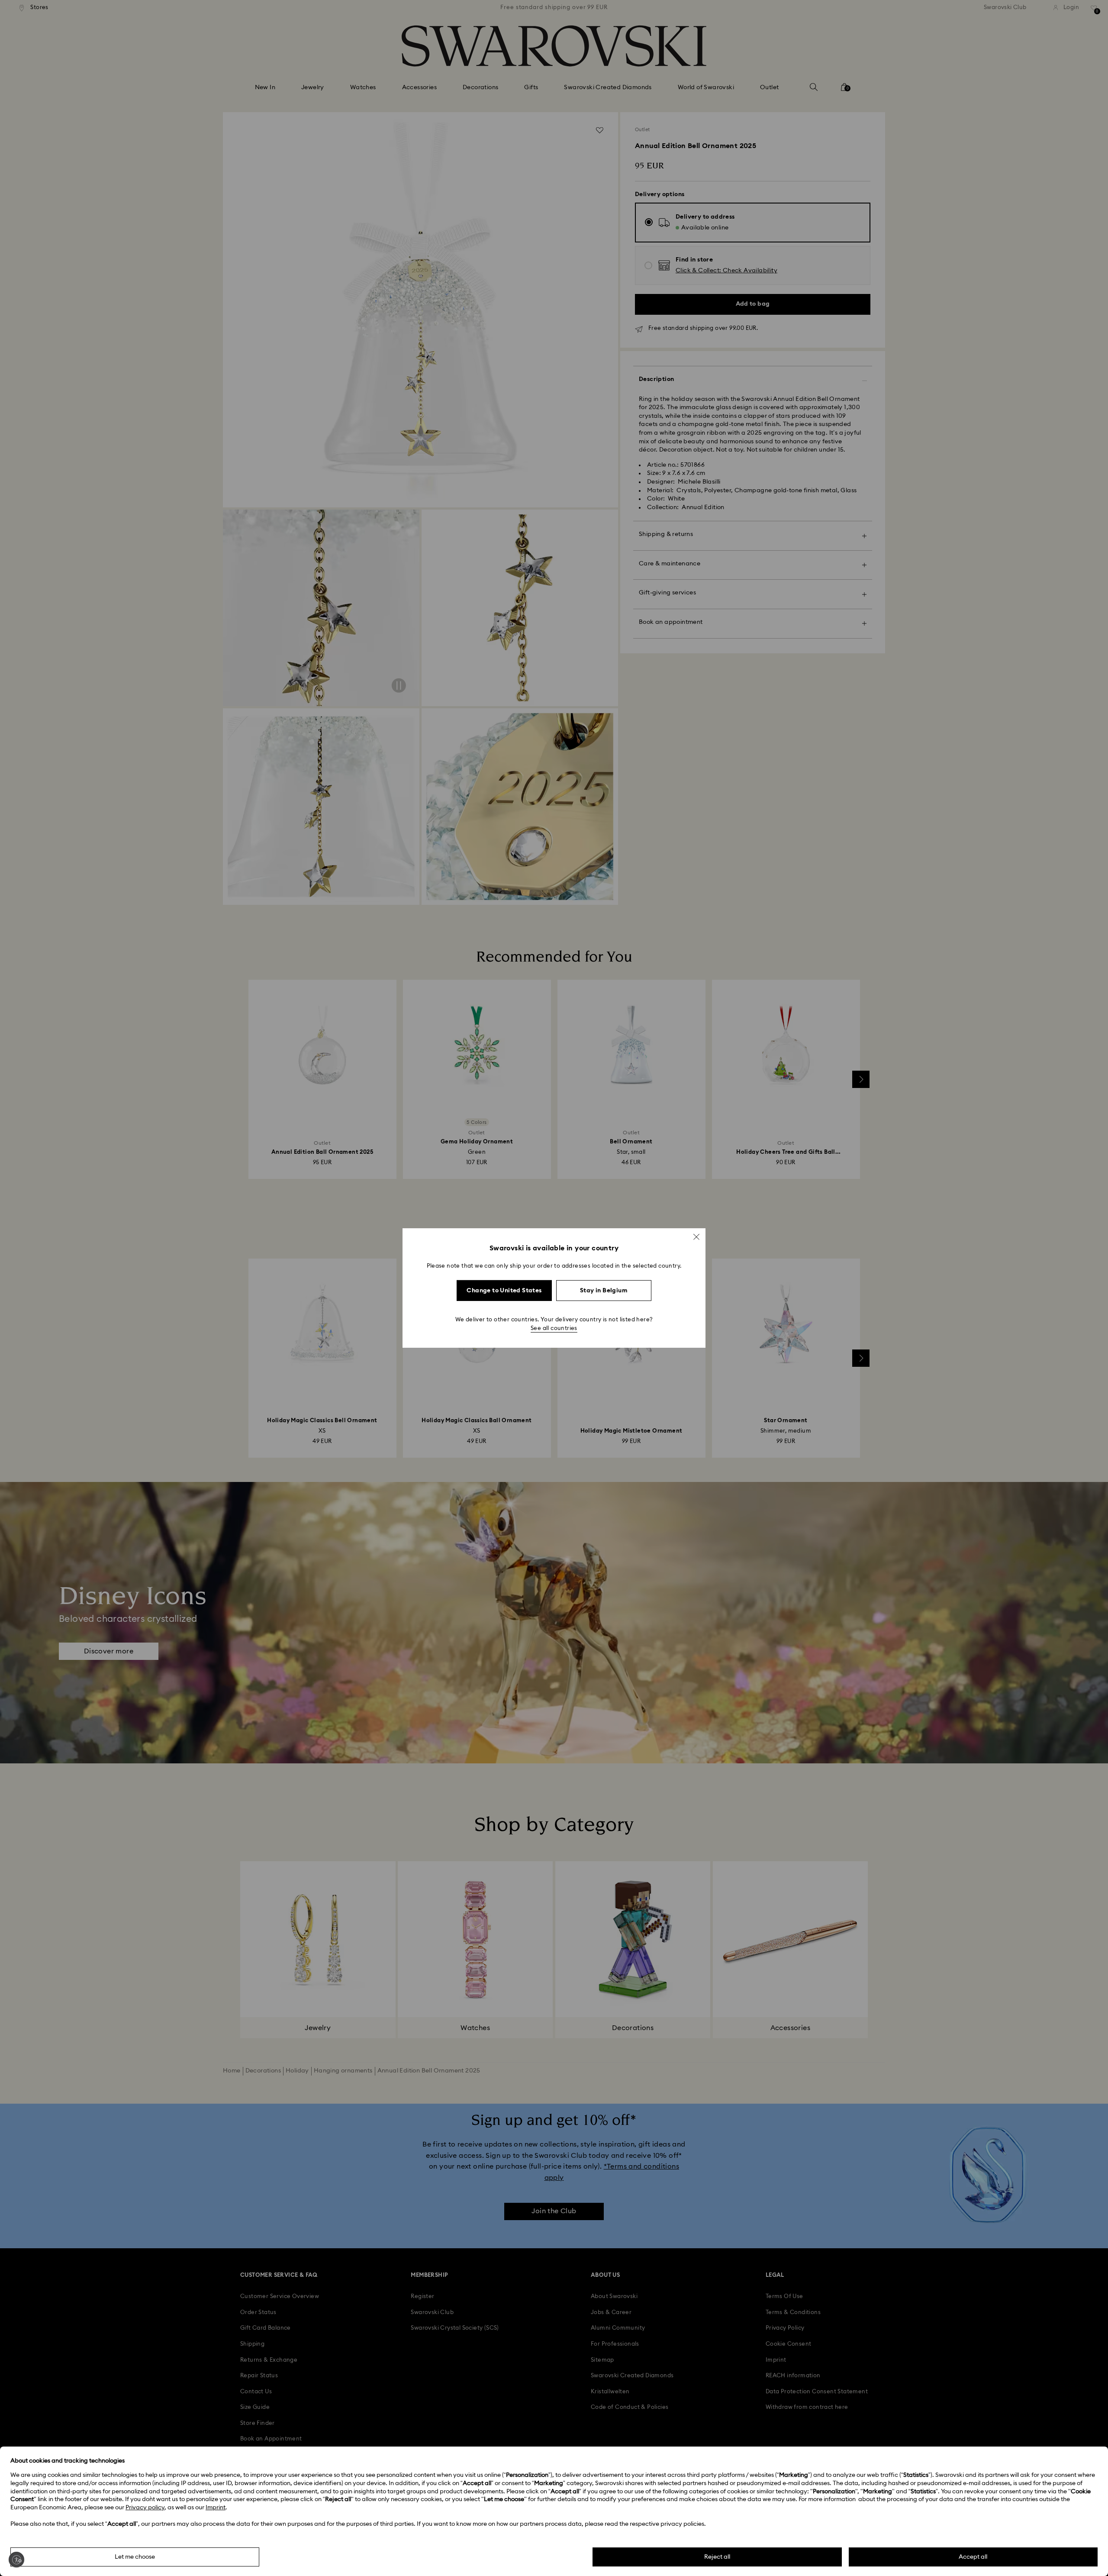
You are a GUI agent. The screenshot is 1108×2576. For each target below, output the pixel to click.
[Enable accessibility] (16, 2560)
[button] (696, 1237)
